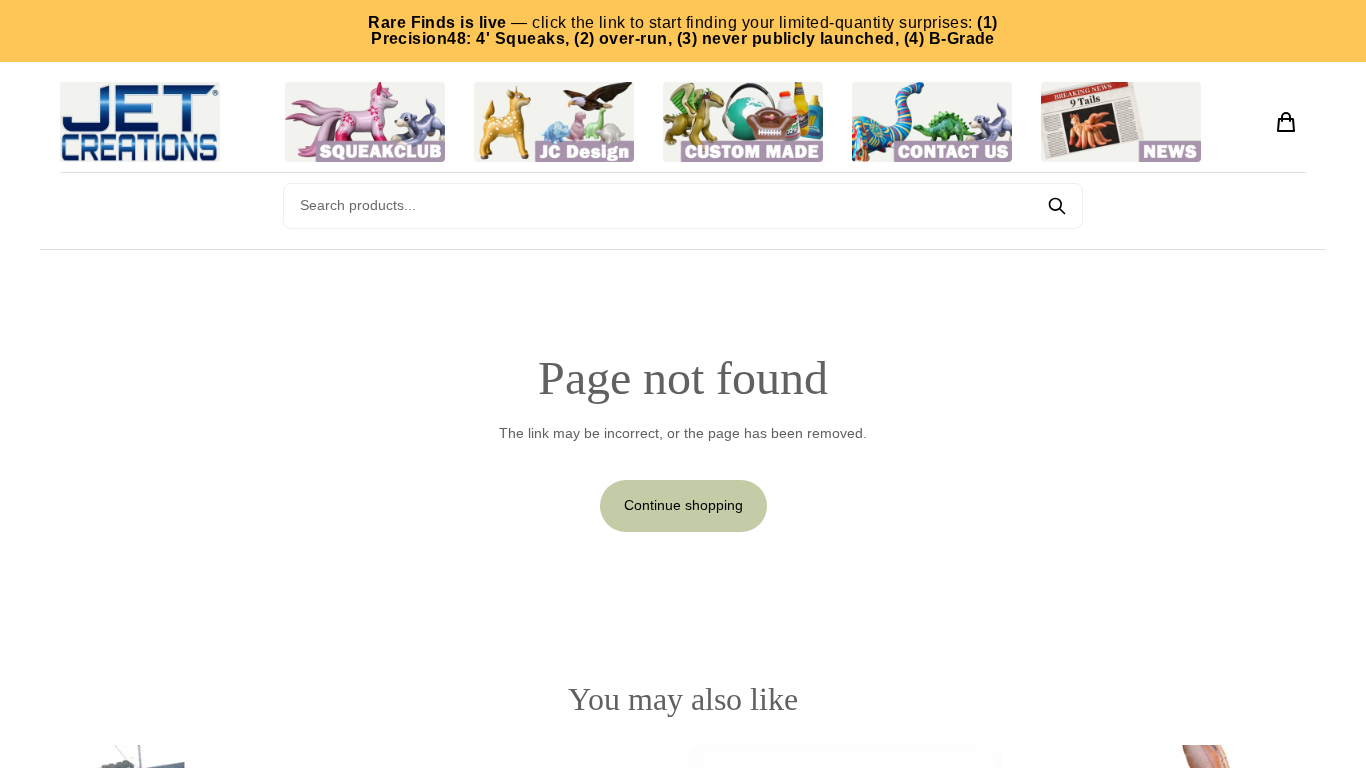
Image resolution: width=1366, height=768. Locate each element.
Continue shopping (683, 505)
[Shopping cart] (1286, 122)
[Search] (1057, 206)
